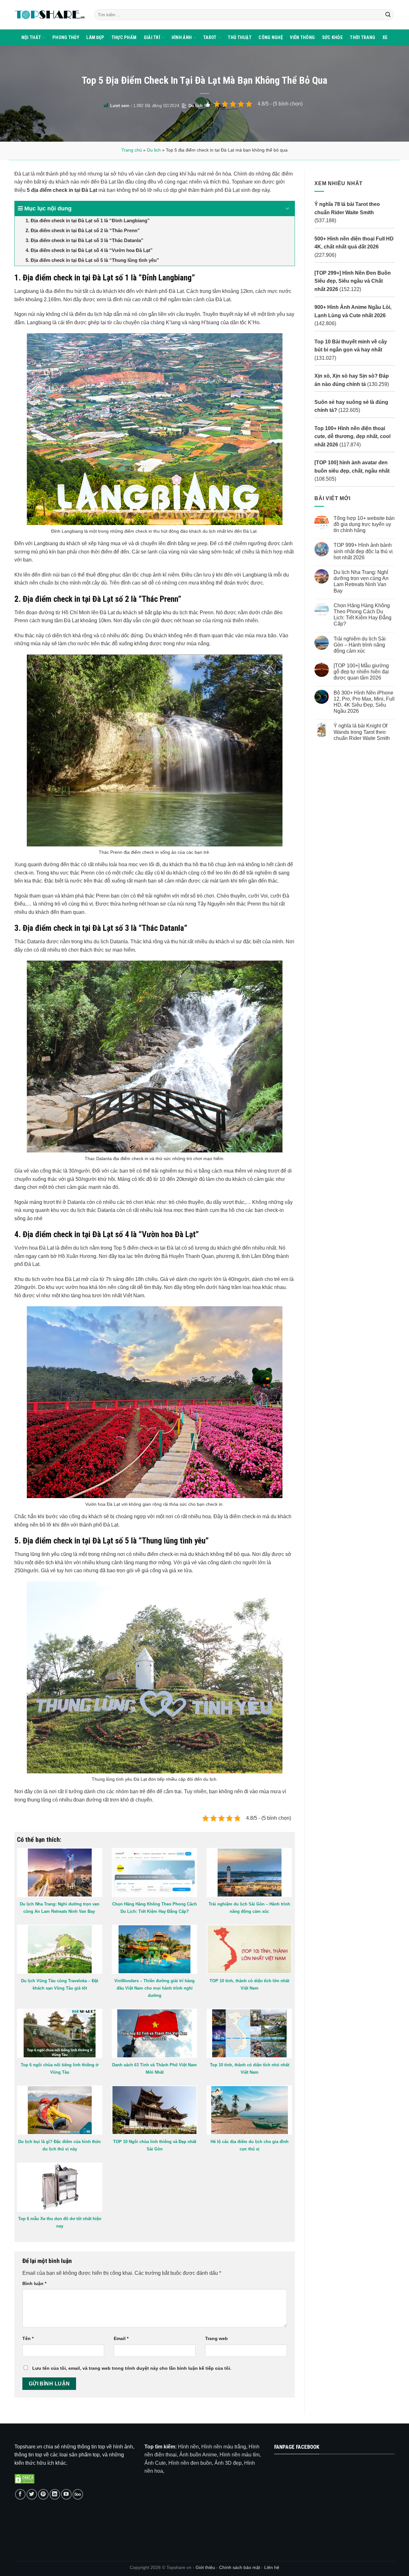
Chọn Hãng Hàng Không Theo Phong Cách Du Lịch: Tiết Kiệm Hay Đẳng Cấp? (362, 615)
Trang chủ (132, 150)
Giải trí (152, 38)
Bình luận (34, 2283)
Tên (28, 2338)
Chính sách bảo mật (240, 2567)
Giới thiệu (205, 2567)
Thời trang (363, 38)
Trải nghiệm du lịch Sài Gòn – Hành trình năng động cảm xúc (359, 644)
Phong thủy (66, 38)
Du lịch (196, 106)
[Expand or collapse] (287, 209)
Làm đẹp (95, 38)
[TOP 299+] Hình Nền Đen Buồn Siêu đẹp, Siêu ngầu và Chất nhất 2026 (353, 281)
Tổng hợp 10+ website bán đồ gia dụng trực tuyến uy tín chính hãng (364, 524)
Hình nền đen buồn (190, 2463)
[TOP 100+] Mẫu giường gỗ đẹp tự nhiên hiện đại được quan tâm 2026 (361, 672)
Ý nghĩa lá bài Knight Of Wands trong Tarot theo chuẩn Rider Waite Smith (361, 732)
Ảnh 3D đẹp (228, 2463)
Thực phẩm (124, 38)
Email (121, 2338)
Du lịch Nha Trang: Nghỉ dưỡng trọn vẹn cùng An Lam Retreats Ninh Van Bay (361, 581)
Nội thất (31, 38)
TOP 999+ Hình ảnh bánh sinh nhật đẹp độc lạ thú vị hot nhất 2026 (363, 551)
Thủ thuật (240, 38)
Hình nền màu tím (239, 2455)
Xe (385, 38)
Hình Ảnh (182, 38)
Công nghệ (271, 38)
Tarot (210, 38)
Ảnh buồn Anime (198, 2455)
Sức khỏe (332, 38)
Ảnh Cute (155, 2463)
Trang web (216, 2338)
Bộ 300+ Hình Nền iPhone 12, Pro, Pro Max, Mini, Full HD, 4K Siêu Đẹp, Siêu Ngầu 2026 (364, 702)
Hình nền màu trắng (224, 2447)
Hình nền (188, 2447)
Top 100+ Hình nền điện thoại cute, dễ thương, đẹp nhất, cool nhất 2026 (352, 436)
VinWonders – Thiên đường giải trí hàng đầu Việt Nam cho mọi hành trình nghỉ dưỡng (154, 1988)
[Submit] (388, 15)
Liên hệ (272, 2567)
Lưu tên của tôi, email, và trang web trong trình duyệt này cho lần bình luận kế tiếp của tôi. (132, 2368)
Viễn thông (302, 38)
